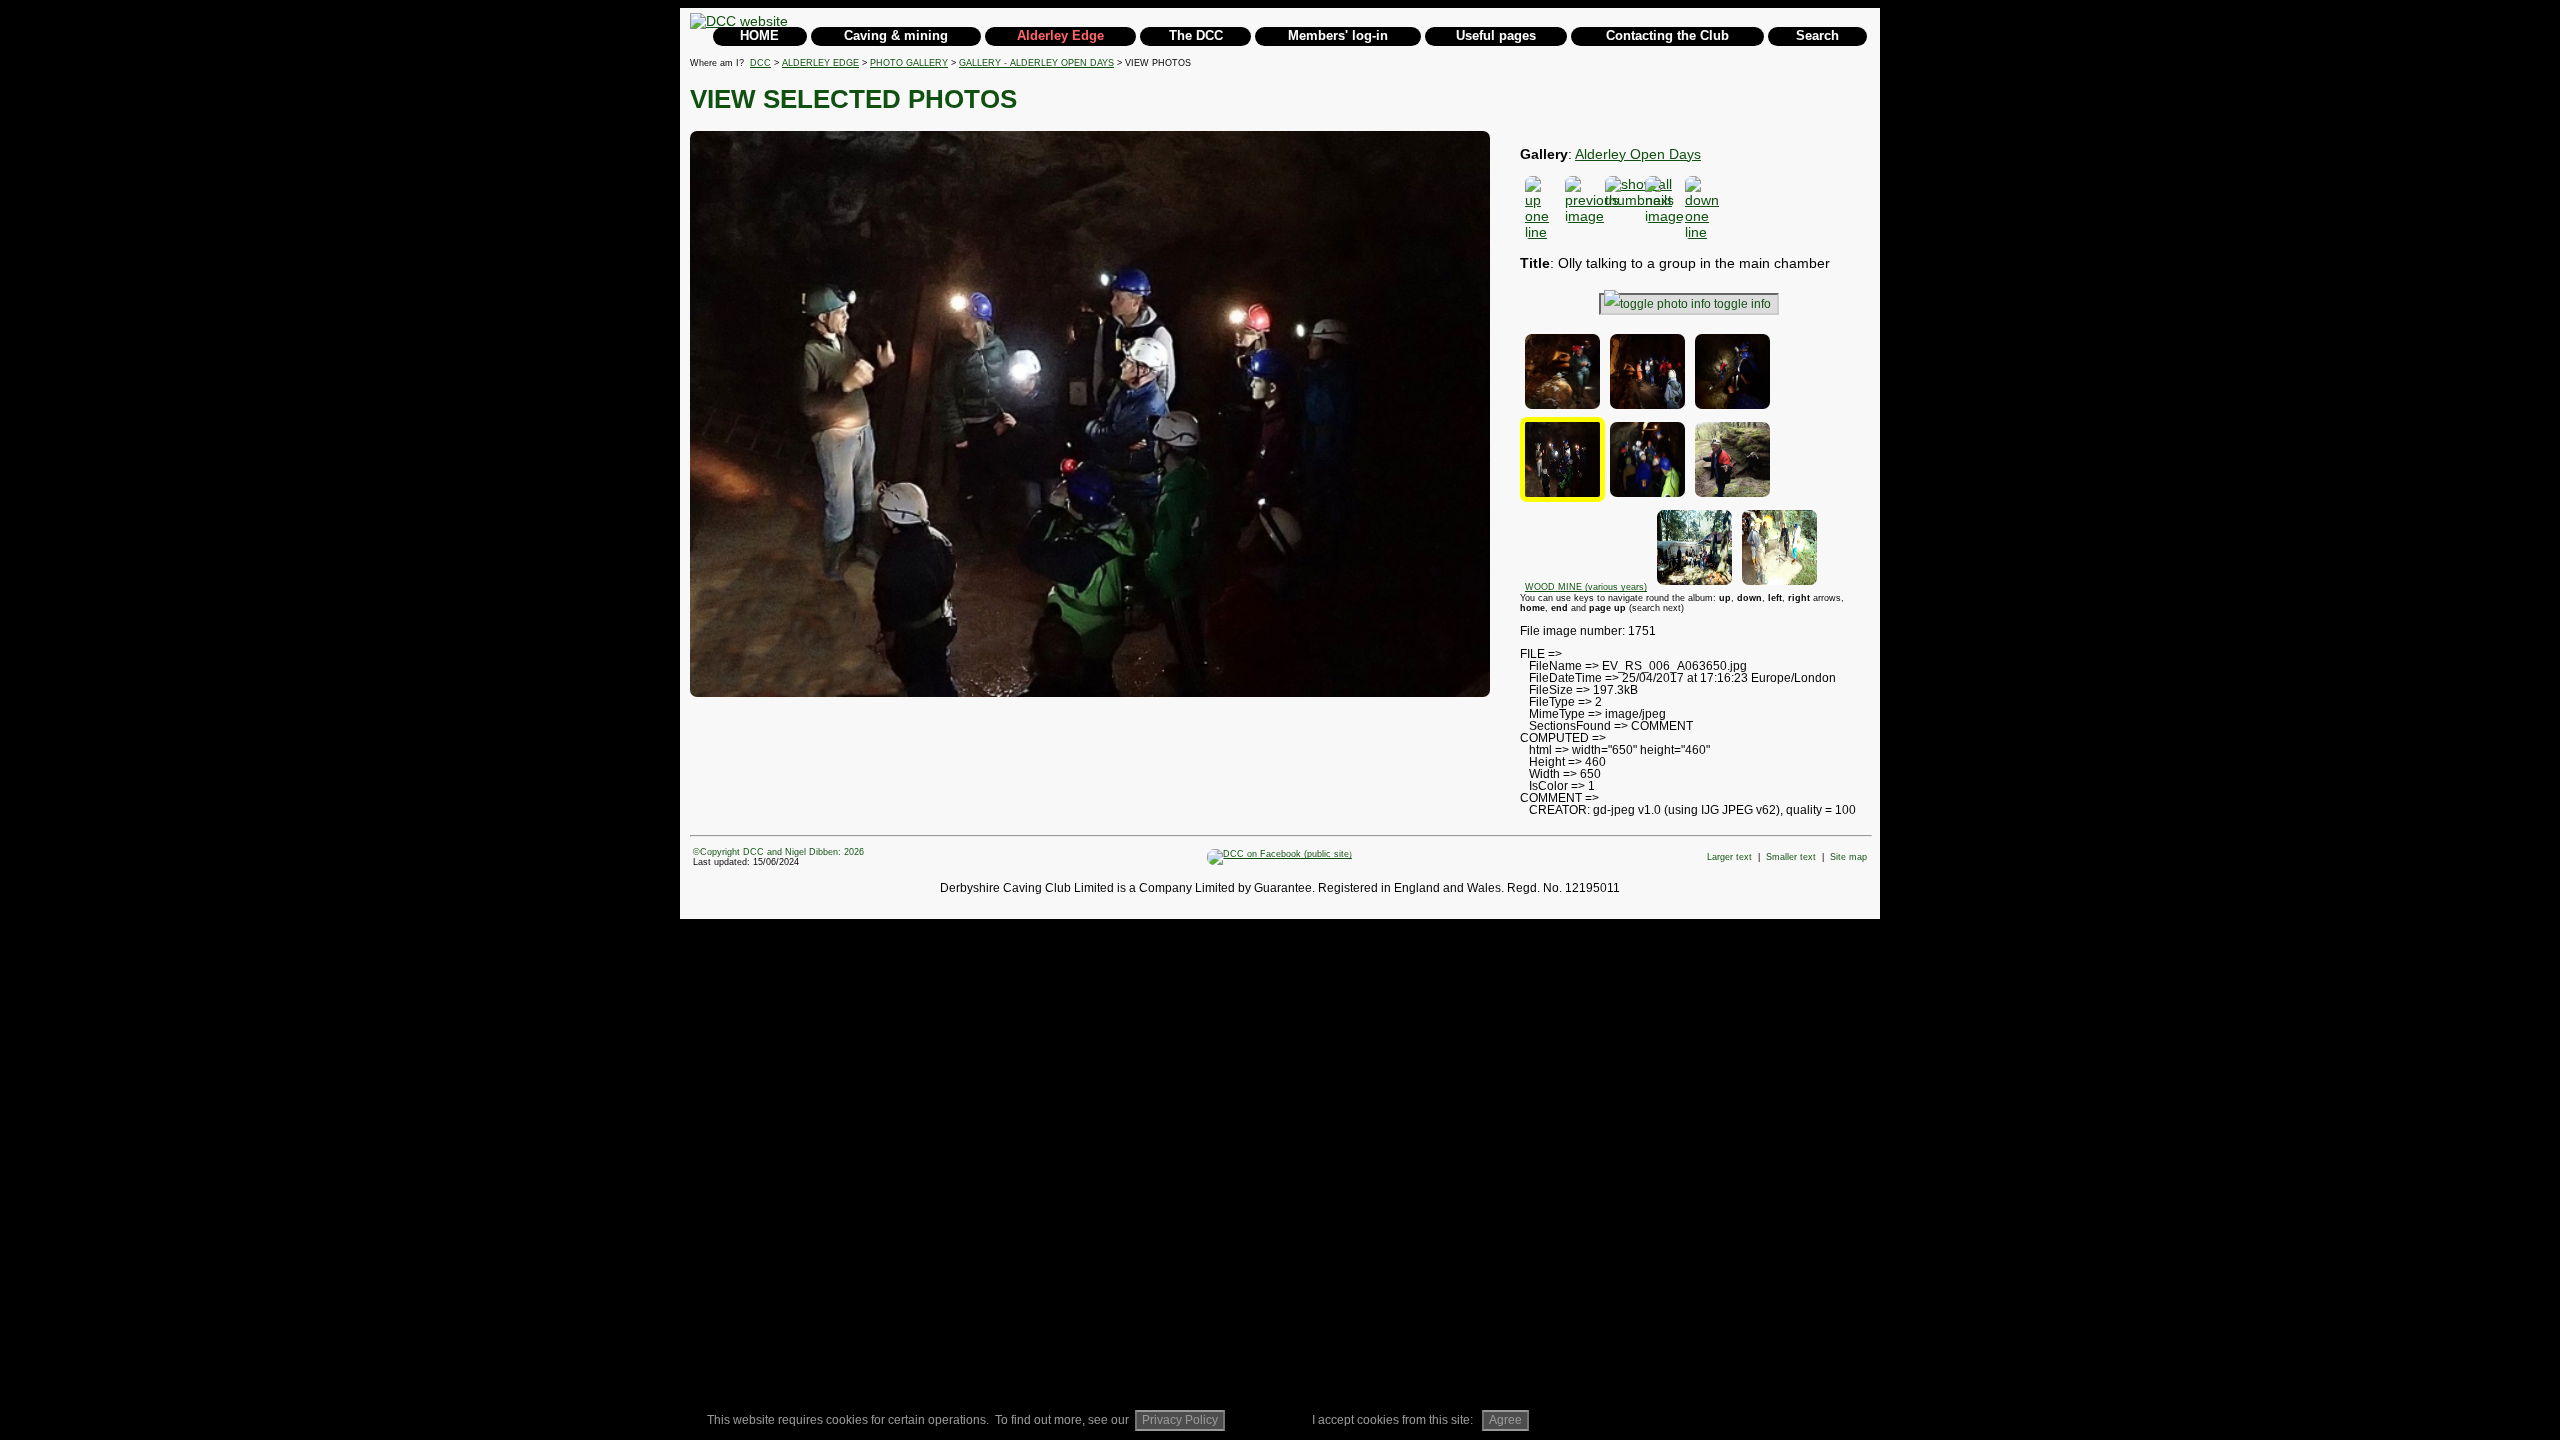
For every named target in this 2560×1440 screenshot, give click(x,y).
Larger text (1729, 857)
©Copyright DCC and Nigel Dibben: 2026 (778, 852)
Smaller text (1791, 857)
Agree (1505, 1420)
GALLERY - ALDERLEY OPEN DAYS (1036, 63)
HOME (759, 35)
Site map (1848, 857)
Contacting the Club (1667, 35)
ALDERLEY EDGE (820, 63)
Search (1817, 35)
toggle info (1742, 304)
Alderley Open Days (1638, 154)
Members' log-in (1338, 35)
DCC (760, 63)
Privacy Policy (1180, 1420)
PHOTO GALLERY (909, 63)
